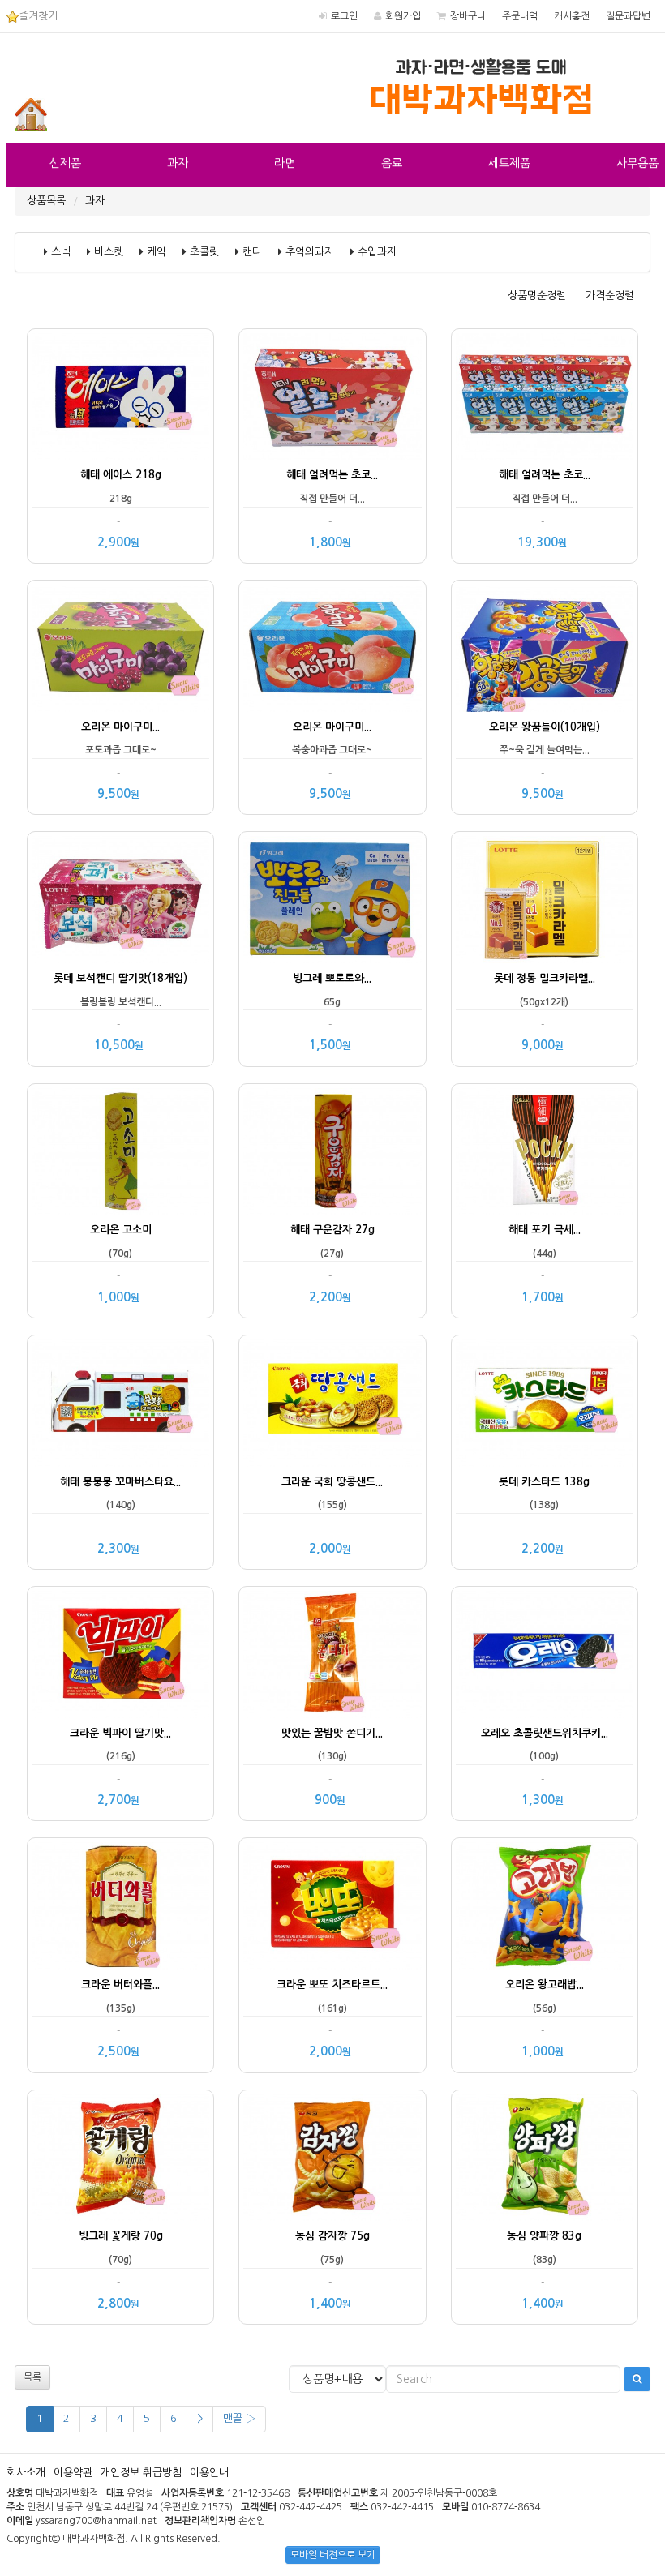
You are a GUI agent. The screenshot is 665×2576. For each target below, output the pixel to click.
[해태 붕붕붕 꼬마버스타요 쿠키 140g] (120, 1403)
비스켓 (109, 252)
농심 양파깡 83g (544, 2236)
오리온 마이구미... (120, 727)
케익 (157, 252)
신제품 (65, 163)
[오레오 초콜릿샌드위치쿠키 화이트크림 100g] (545, 1654)
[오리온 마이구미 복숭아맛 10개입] (332, 648)
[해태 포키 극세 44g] (545, 1152)
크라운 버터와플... (120, 1985)
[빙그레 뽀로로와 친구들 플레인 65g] (332, 900)
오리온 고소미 (121, 1230)
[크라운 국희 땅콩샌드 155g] (332, 1403)
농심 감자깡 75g (332, 2236)
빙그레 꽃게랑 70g (121, 2236)
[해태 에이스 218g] (120, 397)
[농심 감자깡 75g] (332, 2158)
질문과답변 (628, 16)
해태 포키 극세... (545, 1230)
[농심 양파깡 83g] (545, 2158)
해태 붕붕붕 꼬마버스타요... (120, 1482)
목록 (32, 2377)
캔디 (252, 252)
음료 (392, 163)
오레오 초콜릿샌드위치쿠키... (545, 1733)
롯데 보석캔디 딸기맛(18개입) (120, 978)
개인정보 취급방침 (141, 2473)
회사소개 (26, 2473)
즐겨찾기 (38, 16)
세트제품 (509, 163)
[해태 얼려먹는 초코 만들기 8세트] (545, 397)
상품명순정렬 (537, 296)
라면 (285, 163)
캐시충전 (572, 16)
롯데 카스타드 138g (544, 1482)
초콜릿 (204, 252)
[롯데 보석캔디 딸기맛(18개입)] (120, 900)
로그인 (344, 16)
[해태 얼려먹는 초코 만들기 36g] (332, 397)
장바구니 (468, 16)
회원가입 (403, 16)
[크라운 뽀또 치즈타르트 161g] (332, 1906)
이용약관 (73, 2473)
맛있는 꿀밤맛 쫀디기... (332, 1733)
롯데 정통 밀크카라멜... (545, 978)
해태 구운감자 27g (332, 1230)
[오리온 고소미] (120, 1152)
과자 (178, 163)
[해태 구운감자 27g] (332, 1152)
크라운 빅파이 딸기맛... (120, 1733)
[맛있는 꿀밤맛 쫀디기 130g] (332, 1654)
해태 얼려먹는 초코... (332, 475)
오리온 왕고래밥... (545, 1985)
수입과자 (377, 252)
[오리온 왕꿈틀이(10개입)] (545, 648)
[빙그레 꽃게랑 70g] (120, 2158)
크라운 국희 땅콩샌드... (332, 1482)
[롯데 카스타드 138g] (545, 1403)
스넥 (61, 252)
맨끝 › (239, 2418)
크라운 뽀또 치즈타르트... (332, 1985)
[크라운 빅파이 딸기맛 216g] (120, 1654)
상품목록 (46, 201)
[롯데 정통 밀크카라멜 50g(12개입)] (545, 900)
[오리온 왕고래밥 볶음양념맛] (545, 1906)
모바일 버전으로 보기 (333, 2555)
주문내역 (520, 16)
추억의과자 (310, 252)
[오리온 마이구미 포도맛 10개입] (120, 648)
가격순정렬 (610, 296)
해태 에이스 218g (121, 475)
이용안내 (209, 2473)
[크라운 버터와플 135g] (120, 1906)
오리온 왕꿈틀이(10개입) (545, 727)
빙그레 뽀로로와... (332, 978)
